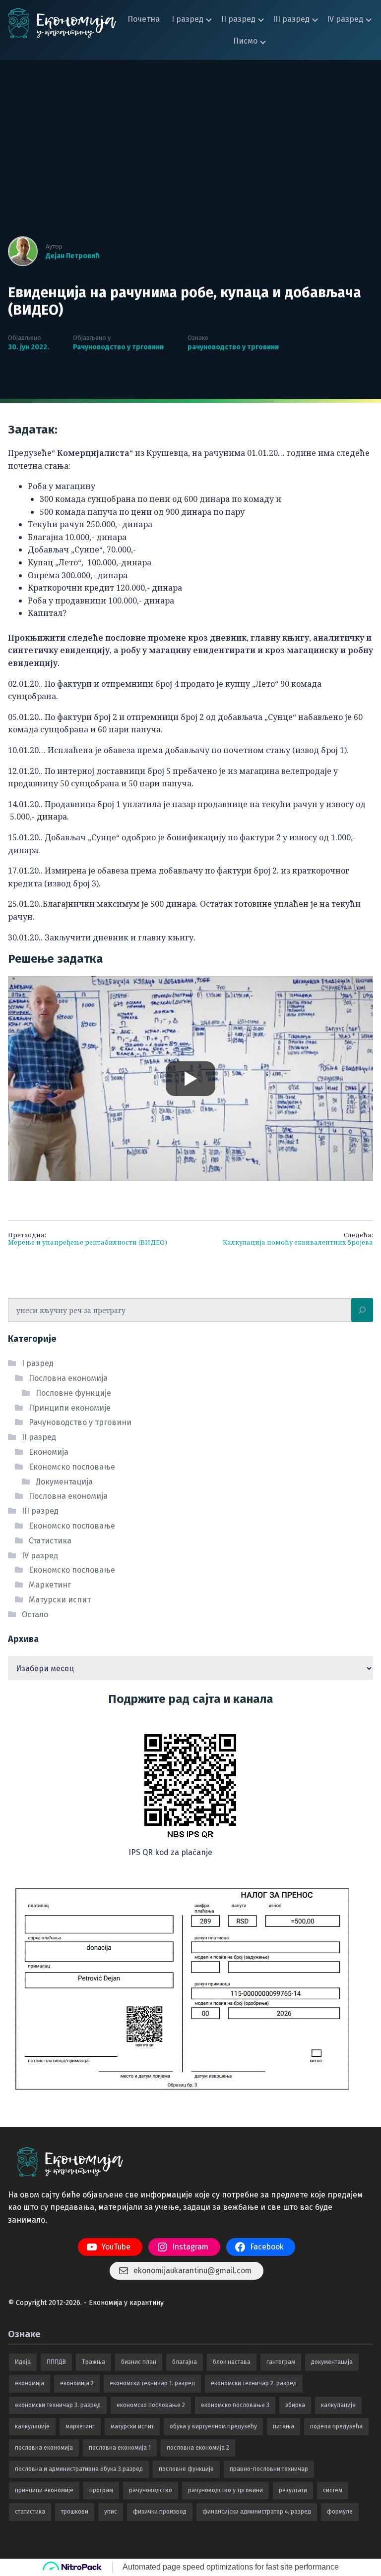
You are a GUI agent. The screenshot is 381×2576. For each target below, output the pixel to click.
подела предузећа (336, 2426)
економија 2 (77, 2383)
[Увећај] (240, 1731)
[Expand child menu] (209, 19)
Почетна (144, 19)
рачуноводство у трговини (233, 347)
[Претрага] (362, 1310)
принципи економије (44, 2490)
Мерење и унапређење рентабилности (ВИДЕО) (88, 1239)
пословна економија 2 (198, 2448)
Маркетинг (50, 1585)
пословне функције (186, 2469)
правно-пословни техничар (269, 2469)
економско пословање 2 (151, 2405)
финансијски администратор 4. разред (257, 2512)
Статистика (50, 1541)
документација (332, 2362)
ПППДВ (56, 2362)
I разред (188, 19)
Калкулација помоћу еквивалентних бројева (298, 1239)
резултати (293, 2490)
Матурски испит (60, 1600)
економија (30, 2383)
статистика (30, 2512)
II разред (238, 19)
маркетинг (80, 2426)
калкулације (32, 2426)
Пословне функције (73, 1393)
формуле (340, 2512)
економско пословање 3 (235, 2405)
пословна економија (44, 2448)
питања (284, 2426)
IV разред (345, 19)
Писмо (245, 41)
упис (111, 2512)
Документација (64, 1482)
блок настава (232, 2362)
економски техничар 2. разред (254, 2383)
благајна (185, 2362)
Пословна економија (68, 1378)
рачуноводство (151, 2490)
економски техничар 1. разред (152, 2383)
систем (333, 2490)
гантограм (281, 2362)
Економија (49, 1452)
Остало (35, 1615)
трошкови (75, 2512)
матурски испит (132, 2426)
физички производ (160, 2512)
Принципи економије (70, 1408)
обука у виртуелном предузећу (213, 2426)
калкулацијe (338, 2405)
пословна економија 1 (120, 2448)
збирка (295, 2405)
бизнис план (139, 2362)
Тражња (94, 2362)
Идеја (23, 2362)
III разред (291, 19)
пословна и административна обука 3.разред (79, 2469)
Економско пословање (72, 1467)
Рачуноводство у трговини (118, 347)
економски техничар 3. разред (58, 2405)
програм (101, 2490)
